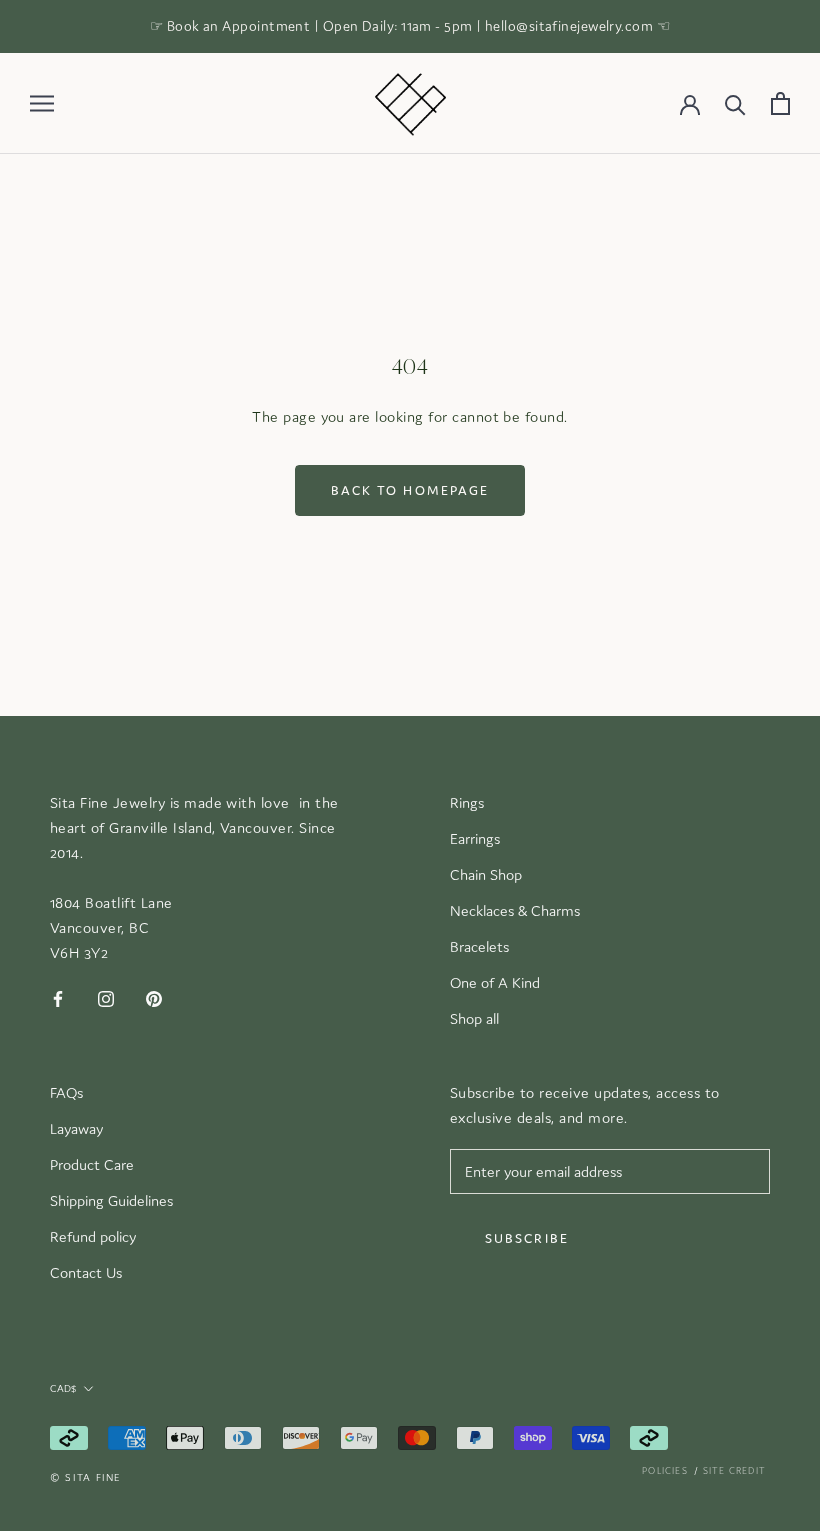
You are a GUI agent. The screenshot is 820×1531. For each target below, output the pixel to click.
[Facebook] (58, 998)
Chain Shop (486, 874)
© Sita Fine (85, 1477)
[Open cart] (780, 103)
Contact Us (86, 1272)
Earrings (475, 838)
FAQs (66, 1092)
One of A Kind (495, 982)
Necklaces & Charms (515, 910)
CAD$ (63, 1388)
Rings (467, 802)
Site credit (734, 1471)
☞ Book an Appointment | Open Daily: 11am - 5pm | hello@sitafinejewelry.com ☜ (410, 26)
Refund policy (93, 1236)
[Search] (735, 103)
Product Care (92, 1164)
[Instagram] (106, 998)
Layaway (76, 1128)
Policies (665, 1471)
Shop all (474, 1018)
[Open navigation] (42, 103)
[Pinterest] (154, 998)
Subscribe (527, 1238)
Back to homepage (410, 490)
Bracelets (479, 946)
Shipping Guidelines (111, 1200)
